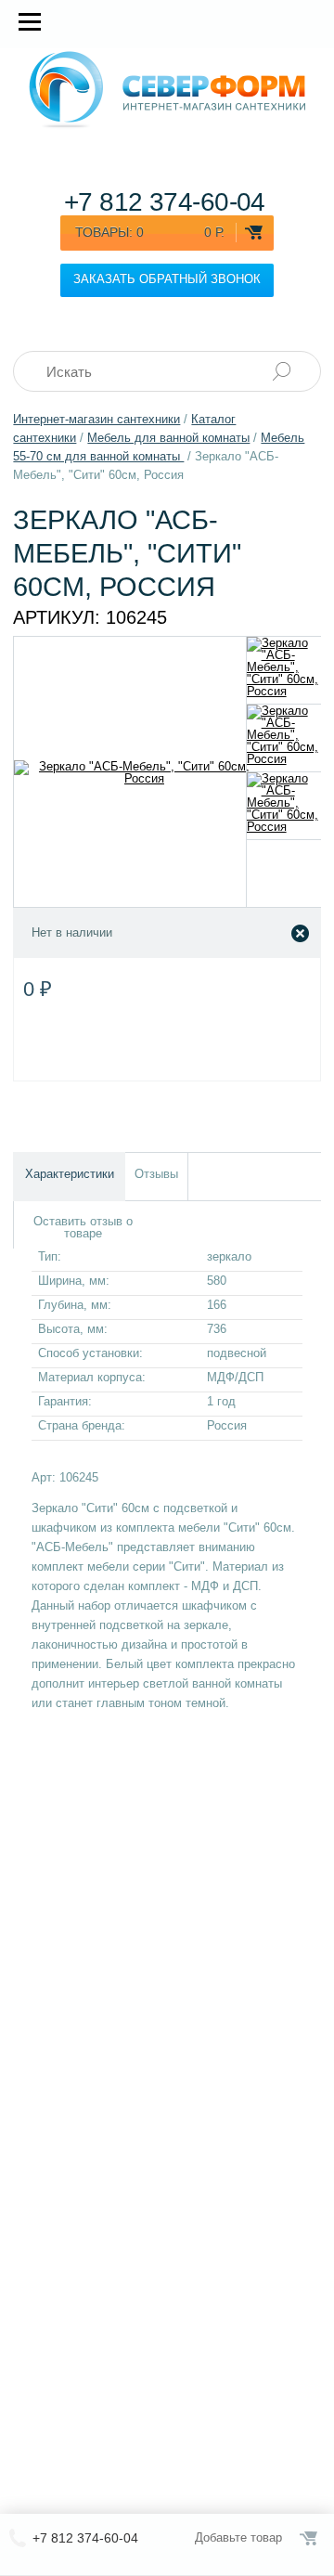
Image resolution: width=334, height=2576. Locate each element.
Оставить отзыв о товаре (83, 1227)
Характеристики (70, 1174)
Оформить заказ (310, 2538)
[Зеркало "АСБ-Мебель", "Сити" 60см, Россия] (284, 670)
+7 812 (165, 202)
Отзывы (156, 1174)
